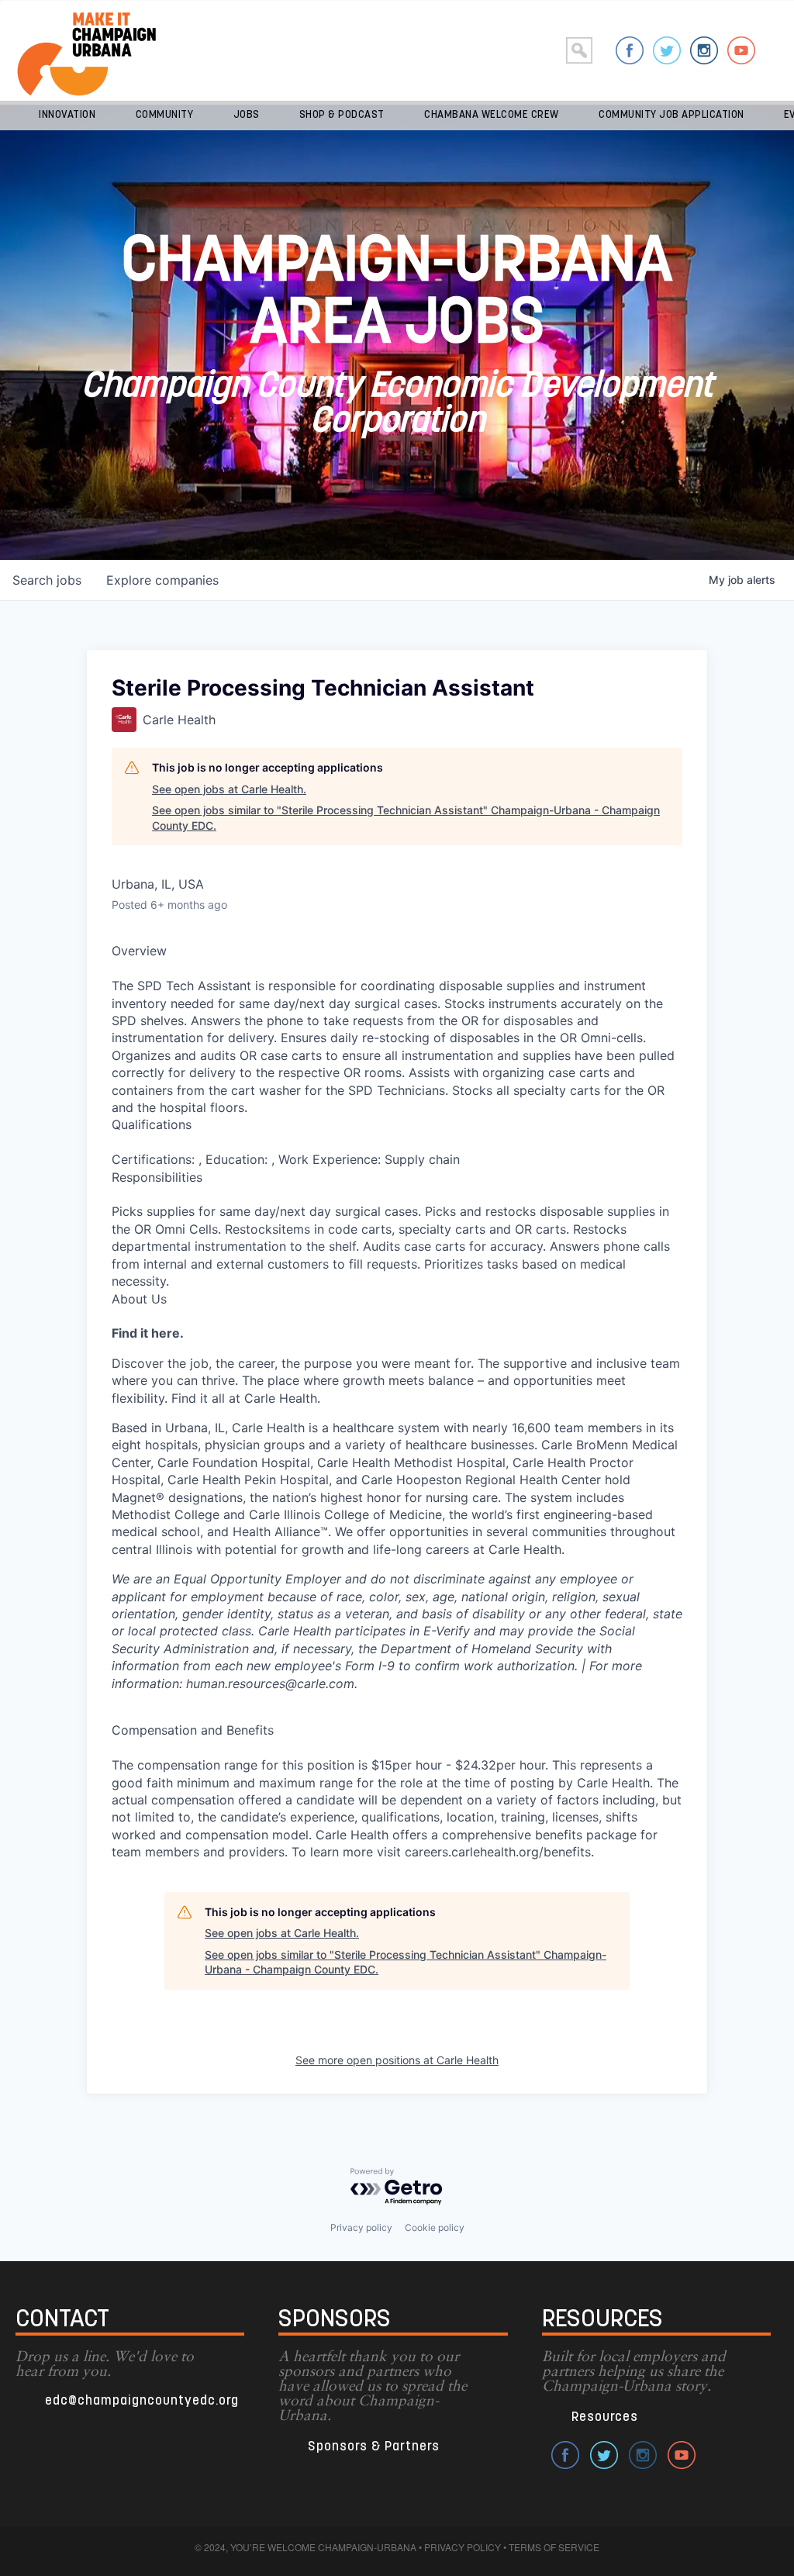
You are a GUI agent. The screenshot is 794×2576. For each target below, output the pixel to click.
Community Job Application (671, 115)
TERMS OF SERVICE (554, 2547)
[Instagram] (704, 50)
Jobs (247, 115)
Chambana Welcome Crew (492, 115)
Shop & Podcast (342, 115)
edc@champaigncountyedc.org (142, 2401)
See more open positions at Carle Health (397, 2060)
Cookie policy (435, 2227)
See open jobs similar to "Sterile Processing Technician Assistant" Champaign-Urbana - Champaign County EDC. (406, 818)
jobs (47, 580)
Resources (605, 2417)
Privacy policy (361, 2227)
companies (162, 580)
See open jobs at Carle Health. (229, 789)
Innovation (67, 115)
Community (165, 115)
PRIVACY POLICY (463, 2547)
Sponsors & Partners (374, 2447)
